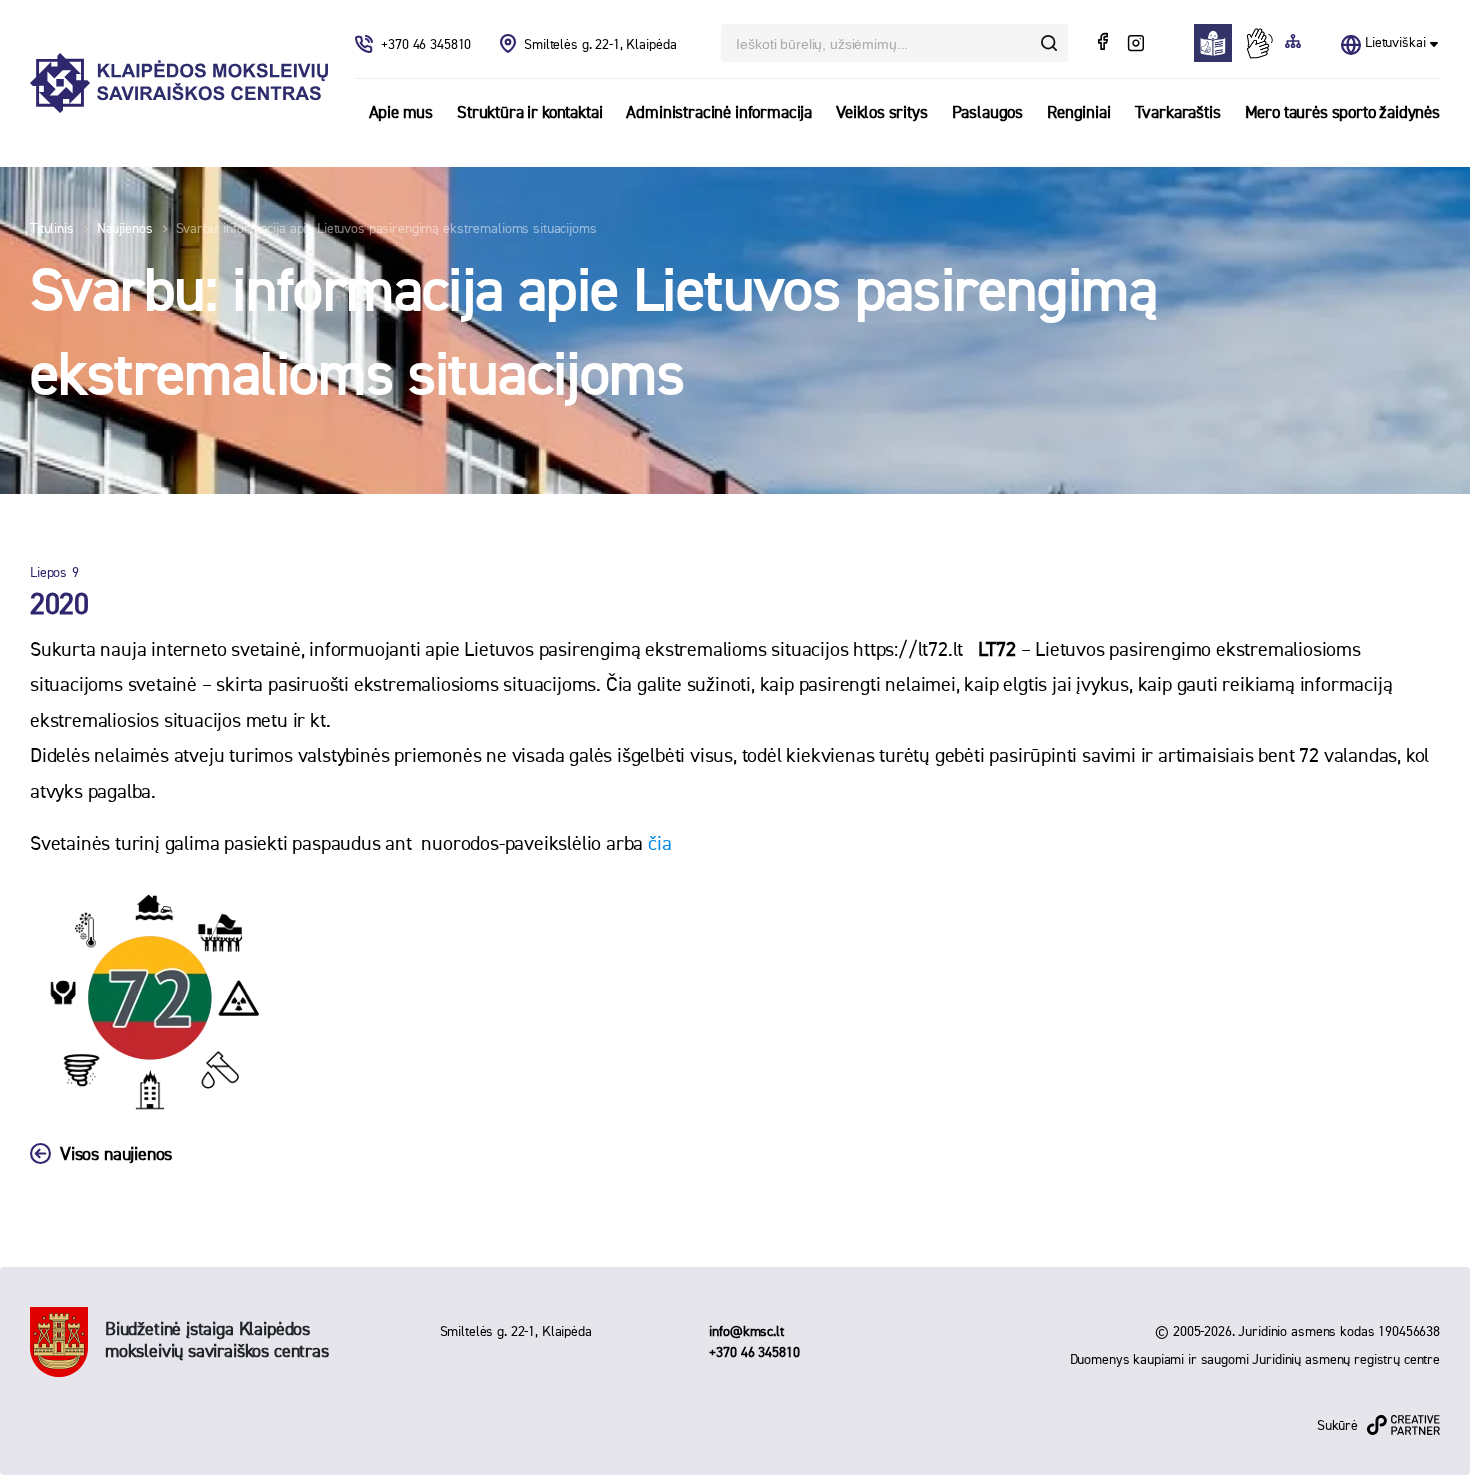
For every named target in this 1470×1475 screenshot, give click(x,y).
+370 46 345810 (428, 45)
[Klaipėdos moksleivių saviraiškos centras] (179, 83)
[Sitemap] (1293, 43)
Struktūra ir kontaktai (529, 113)
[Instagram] (1135, 44)
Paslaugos (987, 113)
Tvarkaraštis (1178, 113)
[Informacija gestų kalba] (1264, 43)
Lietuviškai (1395, 43)
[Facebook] (1105, 44)
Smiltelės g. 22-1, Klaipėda (600, 45)
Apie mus (401, 113)
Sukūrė (1337, 1426)
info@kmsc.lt (746, 1332)
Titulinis (52, 229)
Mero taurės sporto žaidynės (1342, 113)
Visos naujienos (116, 1155)
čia (659, 844)
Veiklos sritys (882, 113)
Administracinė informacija (719, 113)
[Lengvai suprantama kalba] (1218, 43)
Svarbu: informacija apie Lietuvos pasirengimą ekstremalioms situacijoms (386, 229)
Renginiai (1078, 113)
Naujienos (125, 229)
